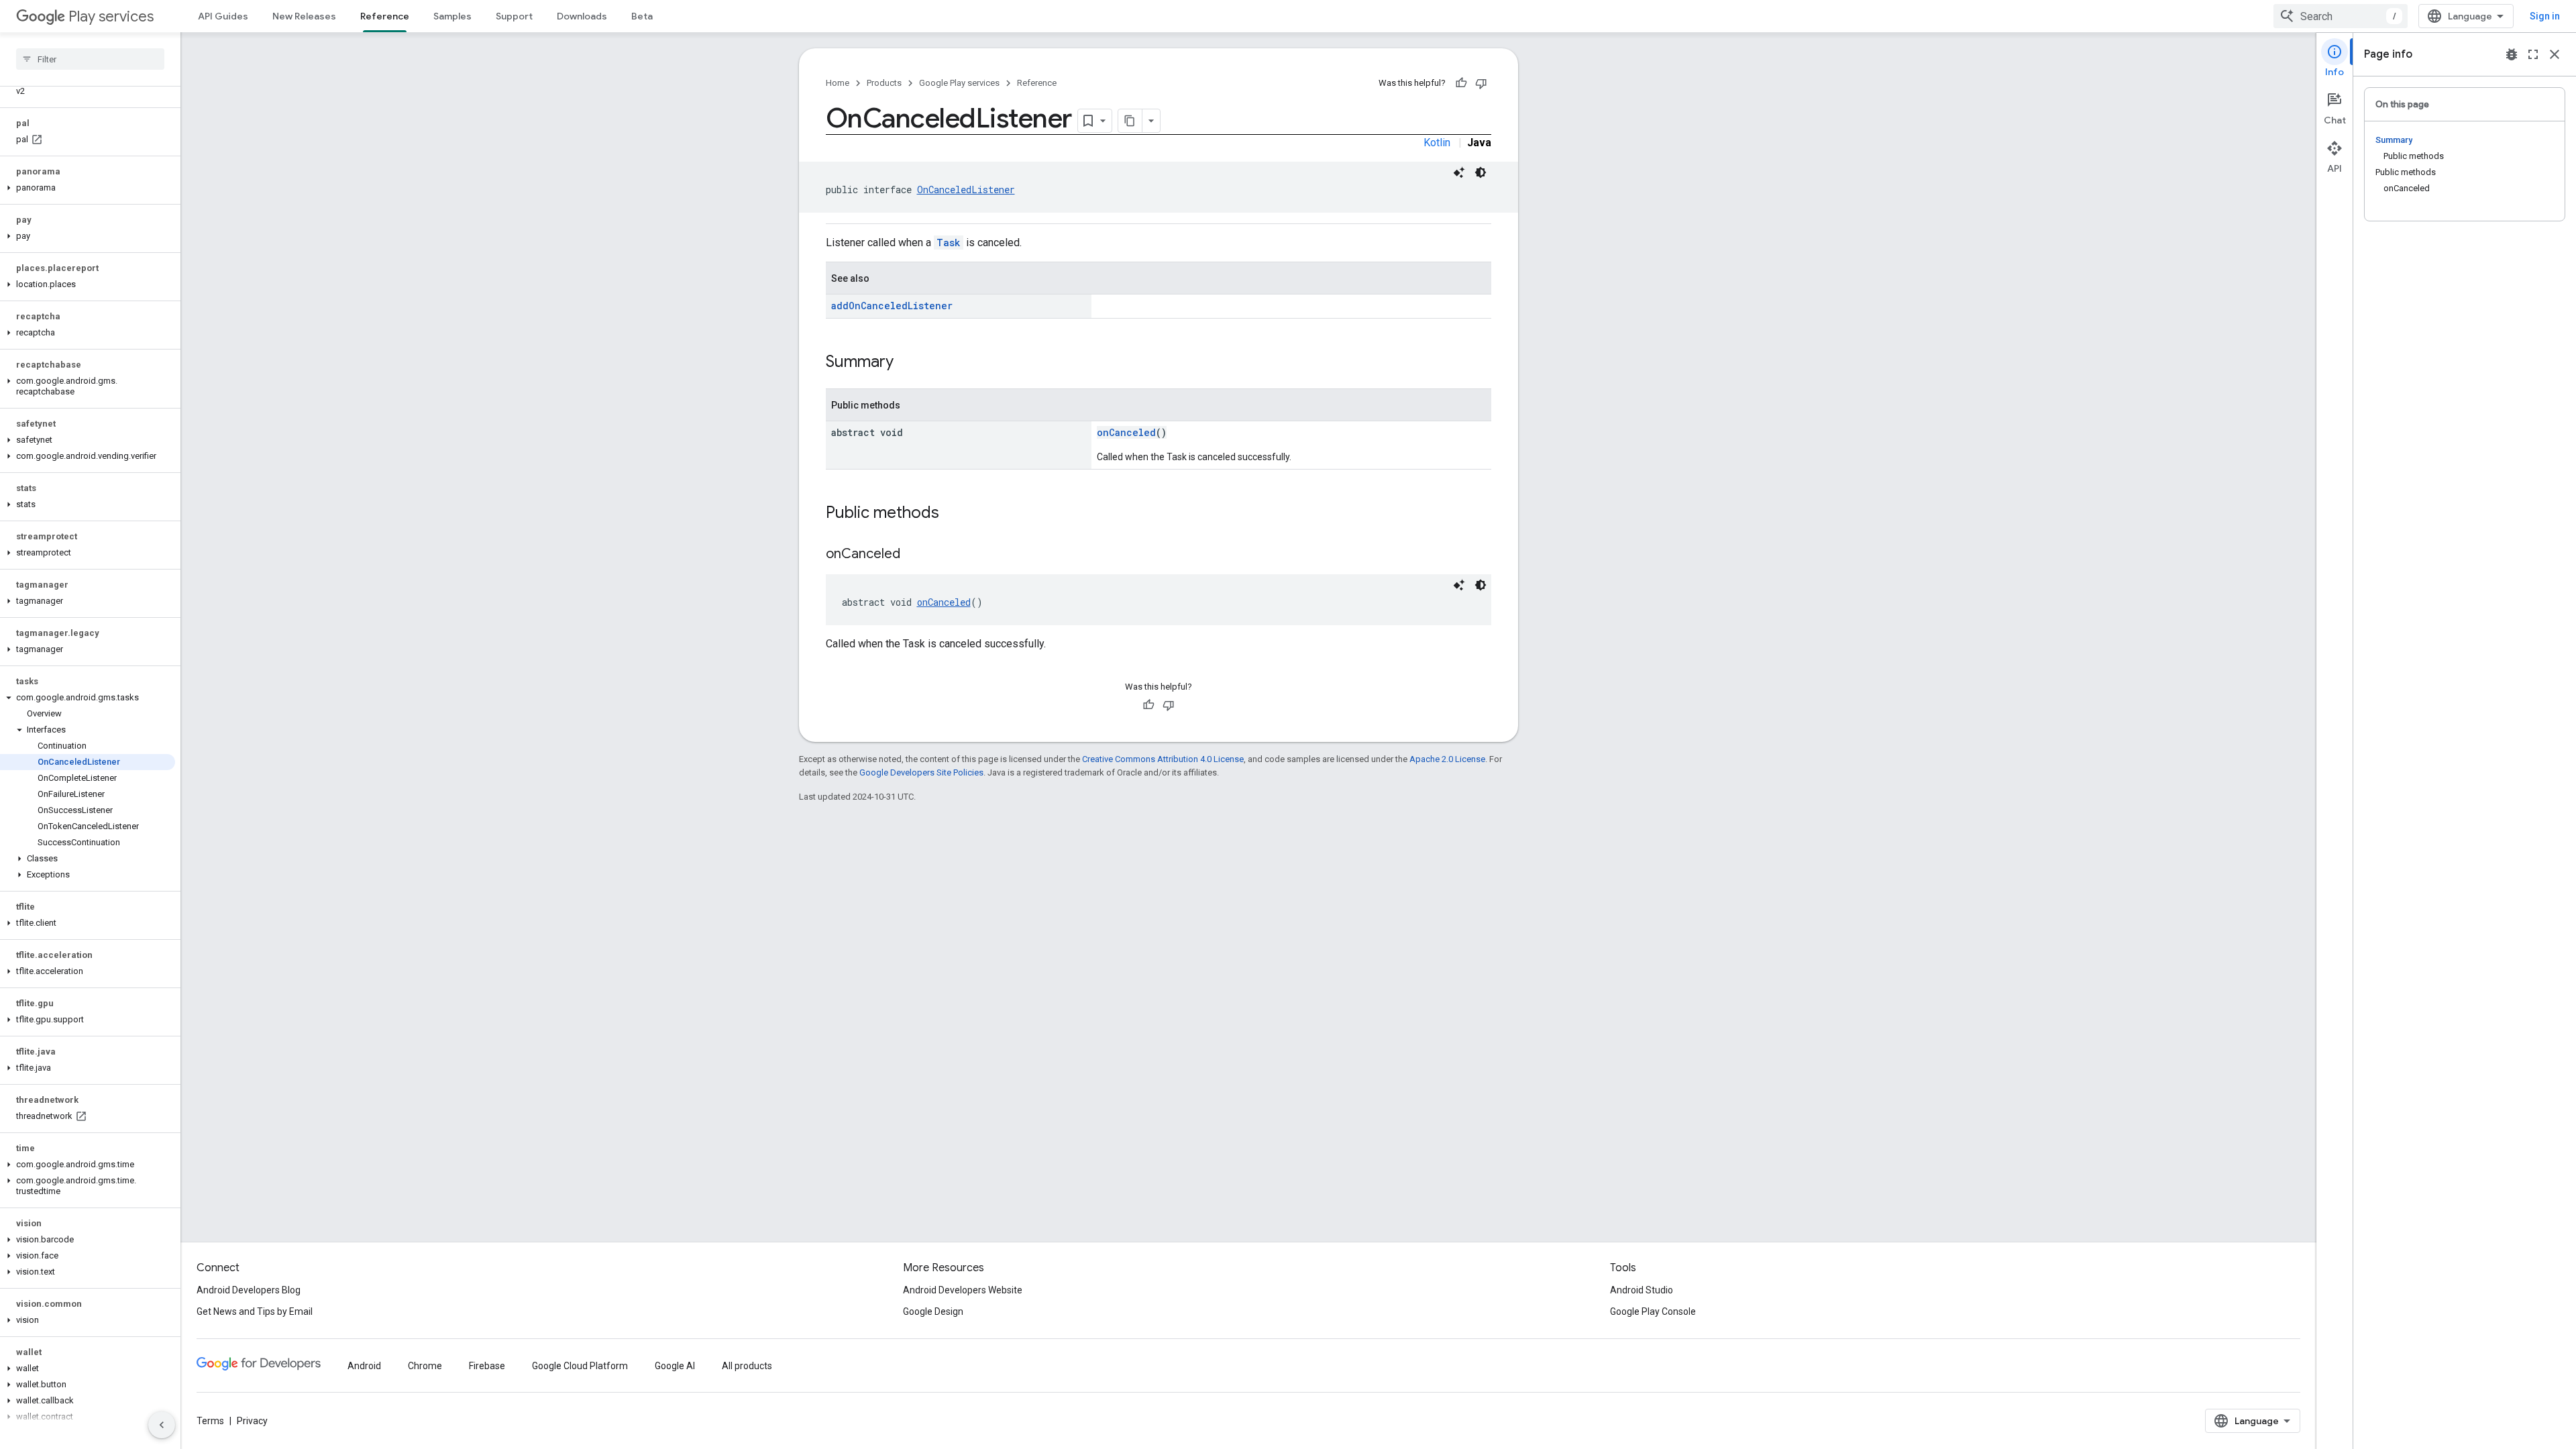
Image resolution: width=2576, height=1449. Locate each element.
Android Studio (1642, 1290)
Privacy (252, 1421)
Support (514, 16)
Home (838, 83)
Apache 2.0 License (1447, 759)
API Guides (223, 16)
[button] (88, 188)
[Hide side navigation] (162, 1425)
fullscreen (2533, 54)
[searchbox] (90, 59)
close (2555, 54)
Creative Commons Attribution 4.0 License (1163, 759)
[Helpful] (1461, 83)
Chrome (425, 1366)
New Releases (304, 16)
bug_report (2512, 54)
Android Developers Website (963, 1290)
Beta (642, 16)
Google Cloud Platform (580, 1366)
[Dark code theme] (1481, 172)
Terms (210, 1421)
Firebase (487, 1366)
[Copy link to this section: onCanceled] (914, 555)
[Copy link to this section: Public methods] (953, 514)
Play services (111, 16)
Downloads (582, 16)
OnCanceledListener (966, 190)
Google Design (933, 1311)
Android (364, 1366)
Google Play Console (1653, 1311)
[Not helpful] (1481, 83)
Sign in (2545, 16)
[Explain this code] (1459, 172)
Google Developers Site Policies (921, 772)
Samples (452, 16)
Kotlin (1437, 143)
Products (884, 83)
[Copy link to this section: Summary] (907, 363)
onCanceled (1126, 432)
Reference (385, 16)
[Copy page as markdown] (1130, 121)
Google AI (675, 1366)
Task (949, 243)
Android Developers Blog (249, 1290)
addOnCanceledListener (892, 306)
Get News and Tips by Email (255, 1311)
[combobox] (2341, 16)
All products (747, 1366)
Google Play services (959, 83)
